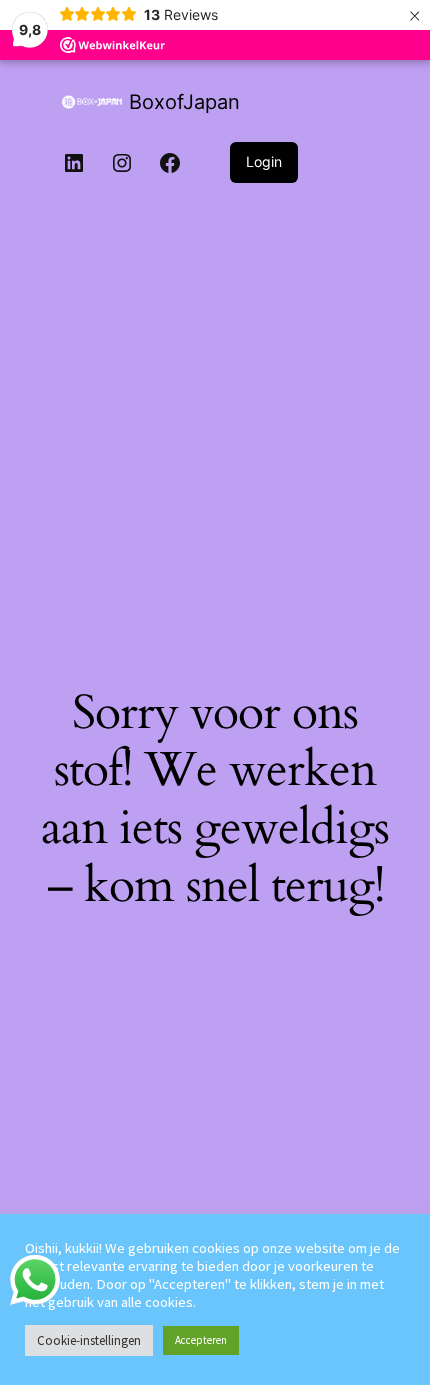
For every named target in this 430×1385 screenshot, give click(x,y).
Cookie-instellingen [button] (89, 1340)
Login (264, 161)
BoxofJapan (184, 102)
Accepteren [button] (201, 1340)
